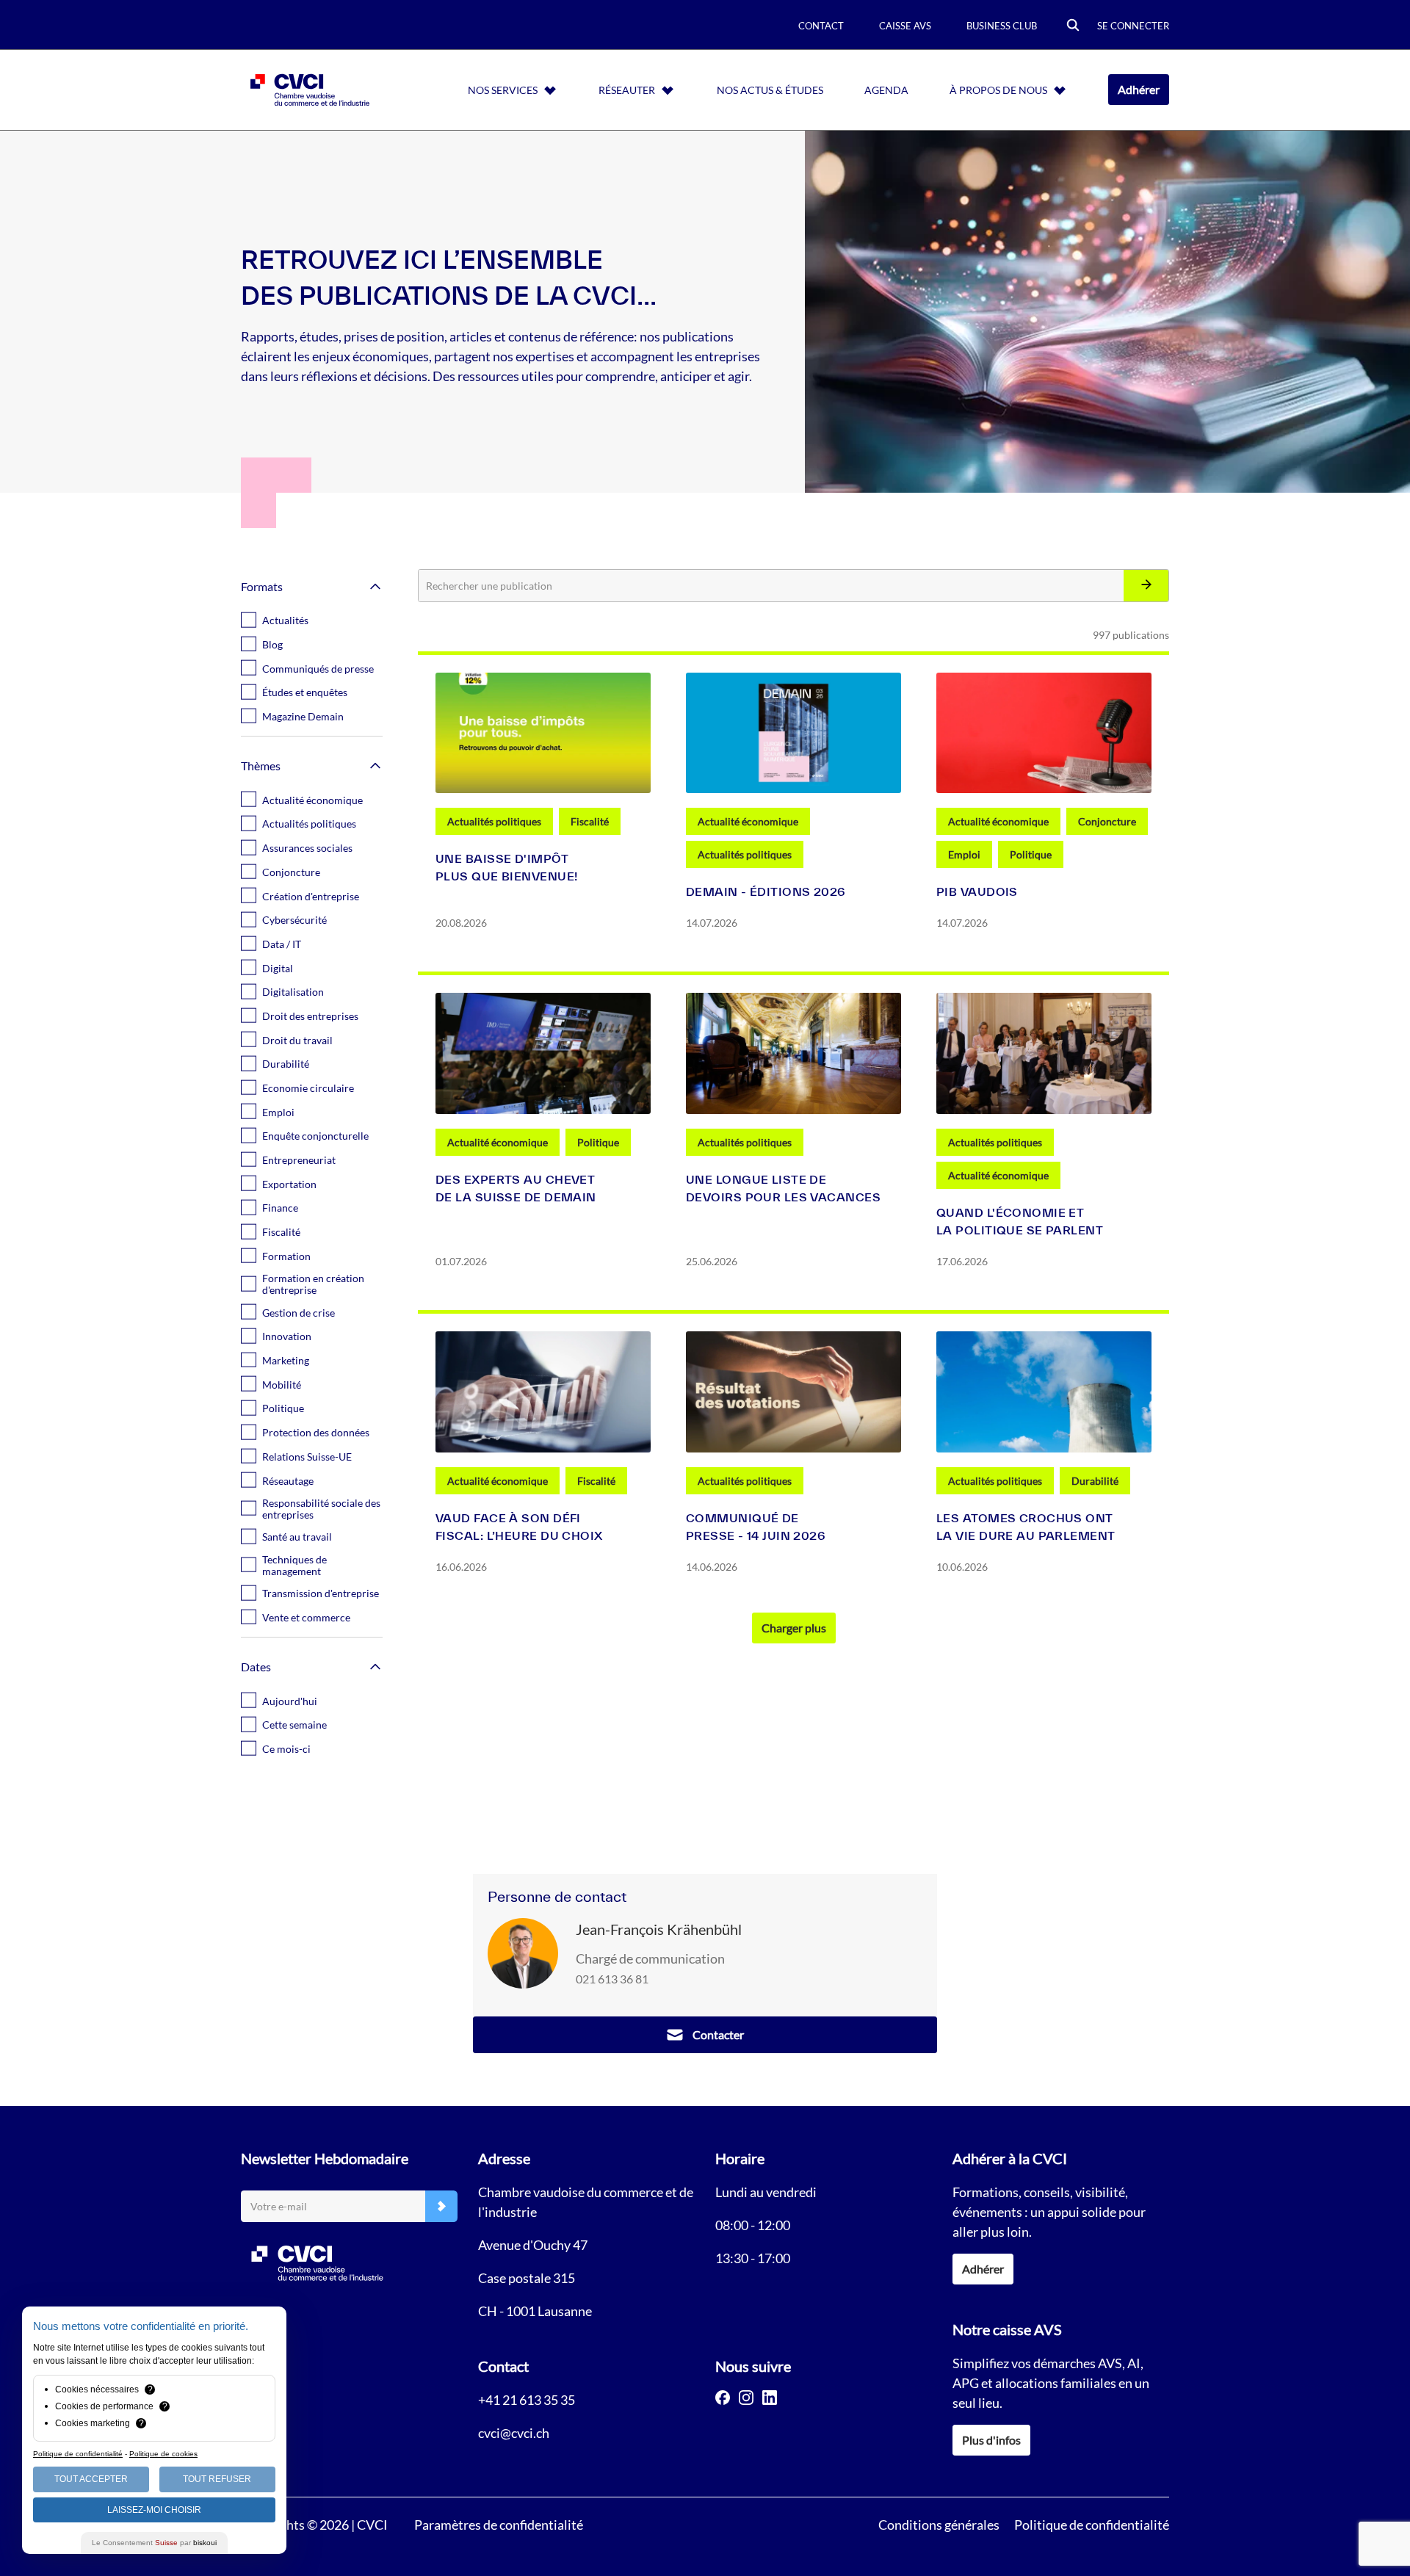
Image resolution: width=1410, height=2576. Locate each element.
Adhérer (1139, 89)
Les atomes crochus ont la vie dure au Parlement (1026, 1527)
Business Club (1002, 26)
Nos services (503, 90)
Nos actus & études (770, 90)
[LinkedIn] (770, 2398)
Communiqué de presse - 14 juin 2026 (756, 1527)
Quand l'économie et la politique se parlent (1020, 1221)
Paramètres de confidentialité (499, 2525)
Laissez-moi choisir (154, 2510)
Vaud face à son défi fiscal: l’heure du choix (519, 1527)
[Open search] (1073, 26)
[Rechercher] (1146, 586)
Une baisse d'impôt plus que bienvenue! (506, 867)
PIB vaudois (977, 891)
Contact (821, 26)
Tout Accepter (91, 2479)
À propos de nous (998, 90)
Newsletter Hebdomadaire (325, 2158)
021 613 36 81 (612, 1979)
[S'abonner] (441, 2206)
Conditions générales (939, 2525)
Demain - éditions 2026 (766, 891)
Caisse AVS (905, 26)
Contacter (718, 2034)
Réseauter (627, 90)
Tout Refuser (217, 2479)
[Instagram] (746, 2398)
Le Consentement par (154, 2543)
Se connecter (1133, 26)
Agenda (886, 90)
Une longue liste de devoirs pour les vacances (783, 1188)
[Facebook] (723, 2398)
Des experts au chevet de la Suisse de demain (516, 1188)
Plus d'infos (991, 2440)
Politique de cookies (163, 2454)
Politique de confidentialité (1092, 2525)
